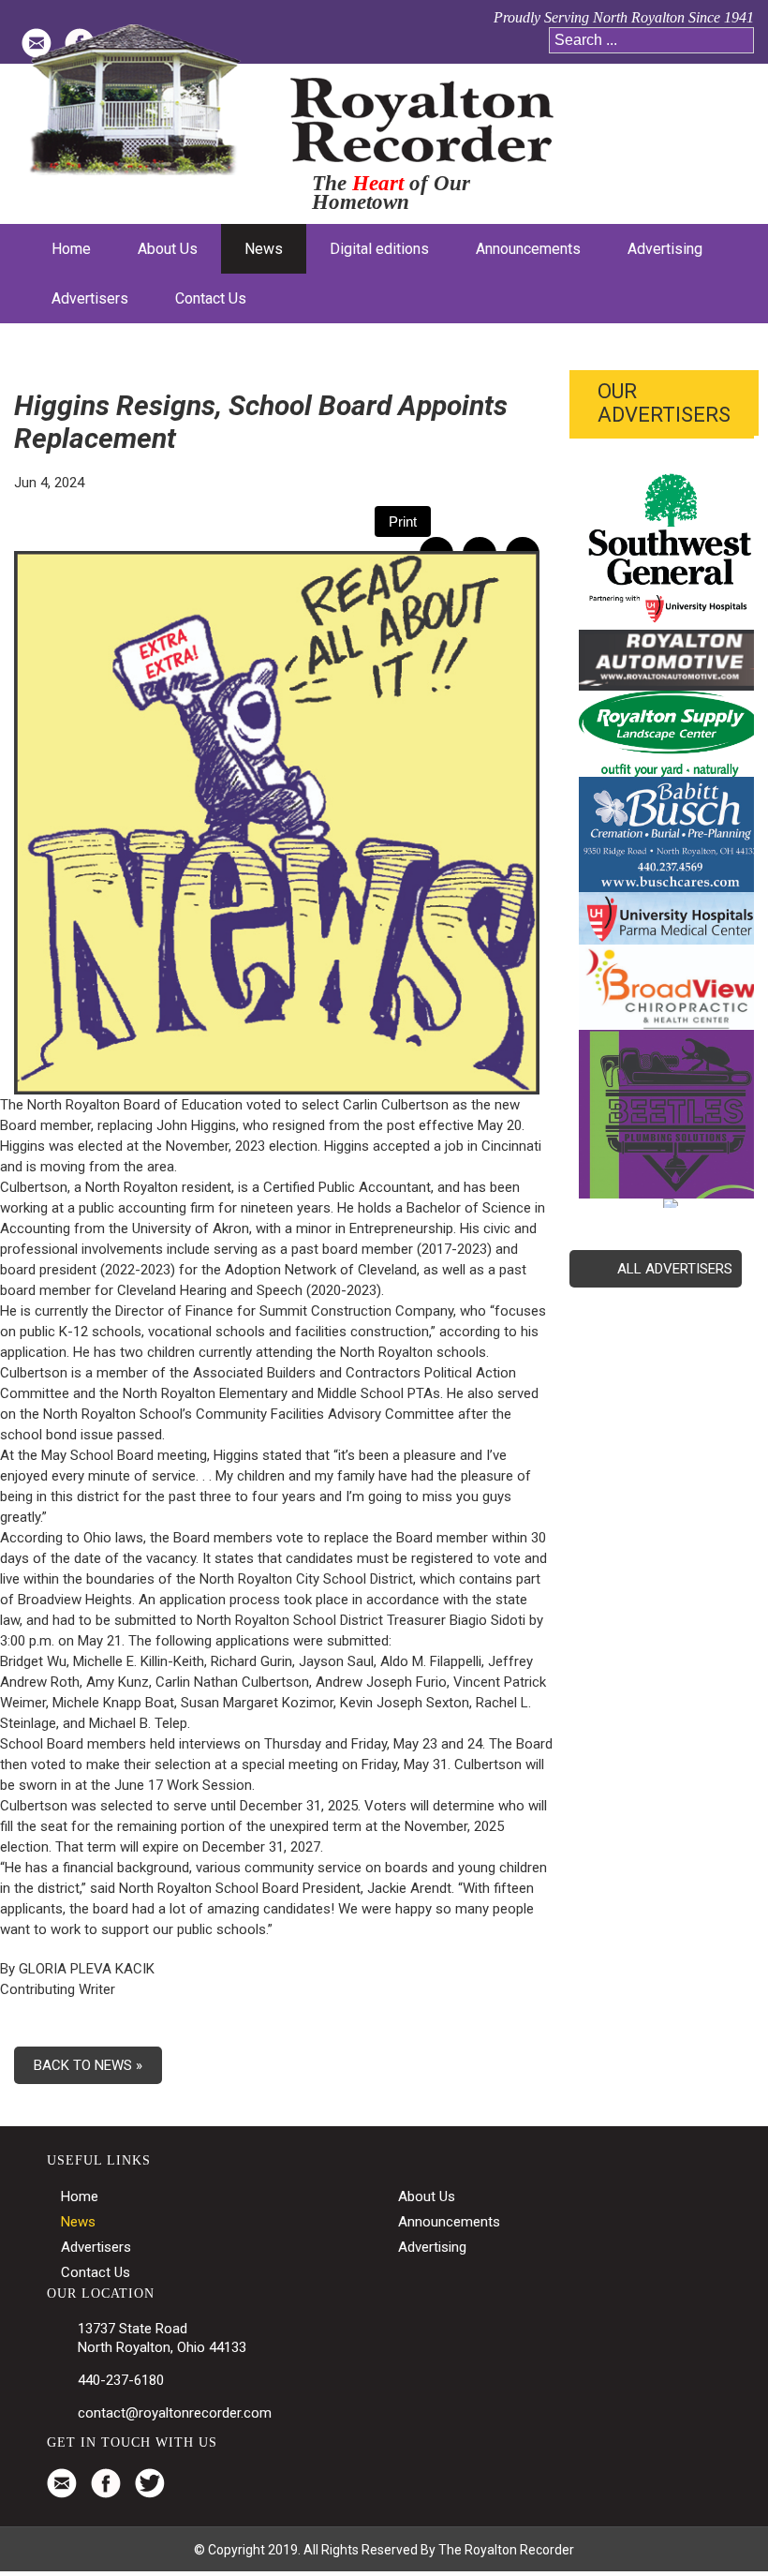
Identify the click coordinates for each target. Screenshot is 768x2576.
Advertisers (96, 2247)
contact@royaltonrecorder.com (175, 2413)
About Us (427, 2196)
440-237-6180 (121, 2380)
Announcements (449, 2222)
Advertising (432, 2247)
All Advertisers (675, 1269)
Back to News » (88, 2065)
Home (80, 2196)
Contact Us (96, 2272)
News (78, 2222)
